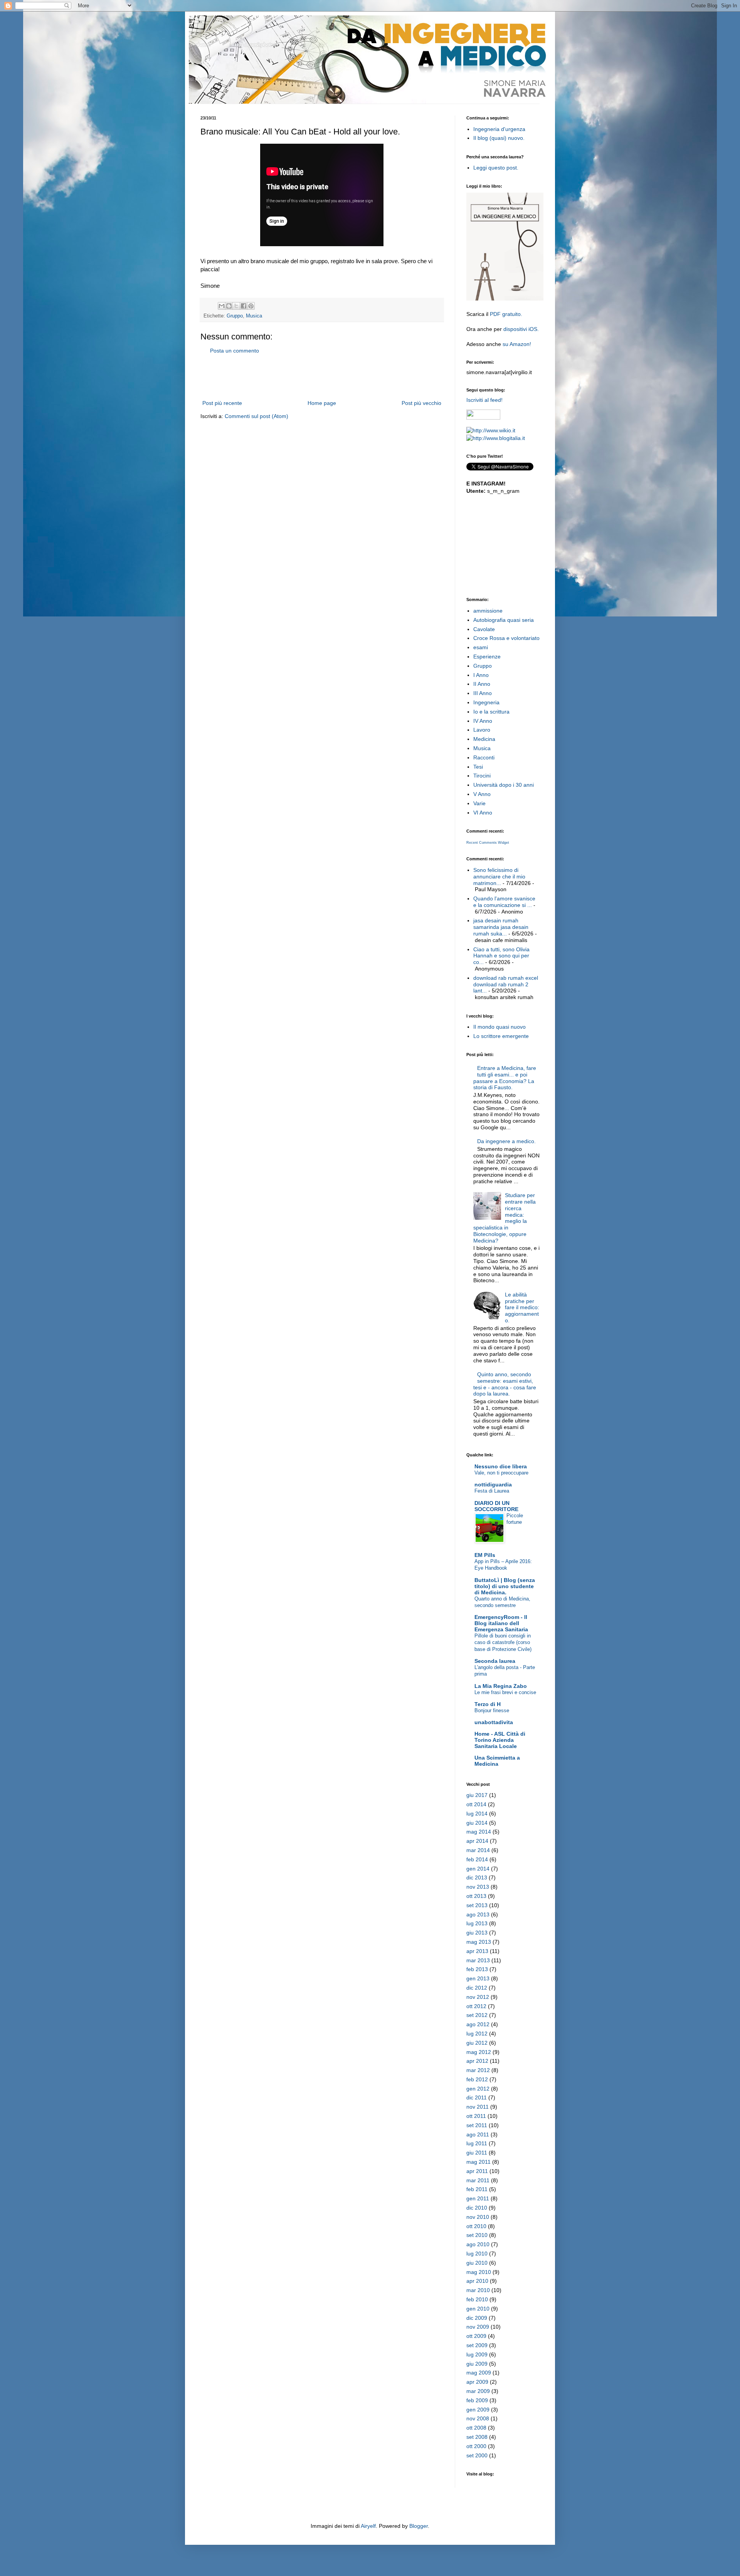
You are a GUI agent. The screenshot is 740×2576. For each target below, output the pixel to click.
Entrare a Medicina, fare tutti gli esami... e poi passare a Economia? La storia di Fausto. (505, 1078)
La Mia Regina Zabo (501, 1686)
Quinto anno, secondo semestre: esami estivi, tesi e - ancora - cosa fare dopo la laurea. (505, 1384)
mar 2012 (478, 2070)
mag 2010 (479, 2272)
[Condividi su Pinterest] (251, 306)
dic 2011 (477, 2097)
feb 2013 (477, 1969)
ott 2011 (476, 2116)
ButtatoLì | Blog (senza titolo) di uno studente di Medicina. (505, 1586)
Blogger (419, 2526)
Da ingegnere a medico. (506, 1141)
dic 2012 (477, 1988)
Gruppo (235, 316)
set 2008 (477, 2437)
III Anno (483, 693)
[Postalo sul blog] (229, 306)
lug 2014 (477, 1814)
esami (481, 647)
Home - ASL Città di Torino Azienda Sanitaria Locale (500, 1740)
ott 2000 (476, 2446)
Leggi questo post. (496, 168)
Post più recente (222, 403)
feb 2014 (477, 1859)
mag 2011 (478, 2162)
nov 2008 (478, 2418)
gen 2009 (478, 2410)
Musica (254, 316)
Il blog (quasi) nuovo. (499, 138)
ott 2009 (476, 2336)
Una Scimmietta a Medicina (497, 1761)
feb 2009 (477, 2400)
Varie (479, 803)
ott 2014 (476, 1804)
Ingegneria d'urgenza (499, 129)
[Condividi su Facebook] (244, 306)
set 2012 (477, 2015)
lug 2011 (477, 2143)
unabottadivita (494, 1722)
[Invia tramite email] (222, 306)
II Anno (482, 684)
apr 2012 (477, 2061)
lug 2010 (477, 2254)
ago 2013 (478, 1914)
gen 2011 (478, 2198)
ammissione (488, 611)
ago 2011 (478, 2134)
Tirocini (482, 776)
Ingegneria (486, 702)
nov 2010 (478, 2217)
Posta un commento (235, 351)
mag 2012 (479, 2052)
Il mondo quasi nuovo (499, 1027)
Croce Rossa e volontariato (506, 638)
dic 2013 (477, 1877)
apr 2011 (477, 2171)
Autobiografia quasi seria (504, 620)
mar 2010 (478, 2290)
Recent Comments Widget (488, 843)
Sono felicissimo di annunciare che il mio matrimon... (499, 877)
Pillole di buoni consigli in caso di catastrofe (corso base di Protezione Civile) (503, 1642)
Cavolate (484, 629)
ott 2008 (476, 2428)
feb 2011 (477, 2189)
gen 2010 (478, 2309)
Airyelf (368, 2526)
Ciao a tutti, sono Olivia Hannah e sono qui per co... (501, 956)
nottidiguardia (493, 1484)
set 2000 (477, 2455)
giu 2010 (477, 2263)
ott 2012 (476, 2006)
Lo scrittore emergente (501, 1036)
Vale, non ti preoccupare (501, 1473)
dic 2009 (477, 2318)
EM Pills (485, 1555)
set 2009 (477, 2345)
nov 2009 (478, 2327)
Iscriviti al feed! (484, 400)
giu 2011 (477, 2153)
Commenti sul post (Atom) (256, 416)
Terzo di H (488, 1704)
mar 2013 (478, 1960)
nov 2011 (478, 2107)
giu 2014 (477, 1823)
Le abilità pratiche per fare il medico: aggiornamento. (522, 1307)
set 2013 (477, 1905)
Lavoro (482, 730)
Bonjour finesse (492, 1710)
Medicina (484, 739)
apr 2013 (477, 1951)
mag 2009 (479, 2373)
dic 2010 (477, 2208)
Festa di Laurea (492, 1491)
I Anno (481, 675)
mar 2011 (478, 2180)
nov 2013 (478, 1887)
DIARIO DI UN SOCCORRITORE (496, 1506)
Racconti (484, 757)
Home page (322, 403)
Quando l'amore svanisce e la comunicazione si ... (504, 902)
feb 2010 (477, 2299)
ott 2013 (476, 1896)
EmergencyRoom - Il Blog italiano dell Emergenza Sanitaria (501, 1623)
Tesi (478, 767)
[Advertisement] (322, 377)
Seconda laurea (495, 1661)
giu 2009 (477, 2364)
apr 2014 (477, 1841)
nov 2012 (478, 1997)
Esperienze (487, 657)
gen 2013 (478, 1978)
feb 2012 (477, 2079)
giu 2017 (477, 1795)
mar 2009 (478, 2391)
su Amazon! (517, 344)
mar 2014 (478, 1850)
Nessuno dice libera (501, 1466)
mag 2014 (479, 1832)
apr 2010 (477, 2281)
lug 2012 (477, 2034)
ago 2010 (478, 2244)
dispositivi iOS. (521, 329)
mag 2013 (479, 1942)
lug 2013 (477, 1923)
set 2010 (477, 2235)
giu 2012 (477, 2043)
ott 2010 (476, 2226)
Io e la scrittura (491, 712)
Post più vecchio (421, 403)
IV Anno (483, 721)
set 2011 (477, 2125)
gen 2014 (478, 1869)
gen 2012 (478, 2089)
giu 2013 (477, 1933)
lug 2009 (477, 2354)
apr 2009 (477, 2382)
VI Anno (483, 813)
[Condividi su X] (236, 306)
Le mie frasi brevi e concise (505, 1692)
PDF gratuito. (506, 314)
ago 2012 (478, 2024)
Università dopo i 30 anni (504, 785)
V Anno (482, 794)
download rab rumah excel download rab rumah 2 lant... (506, 984)
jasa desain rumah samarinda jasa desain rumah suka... (501, 927)
